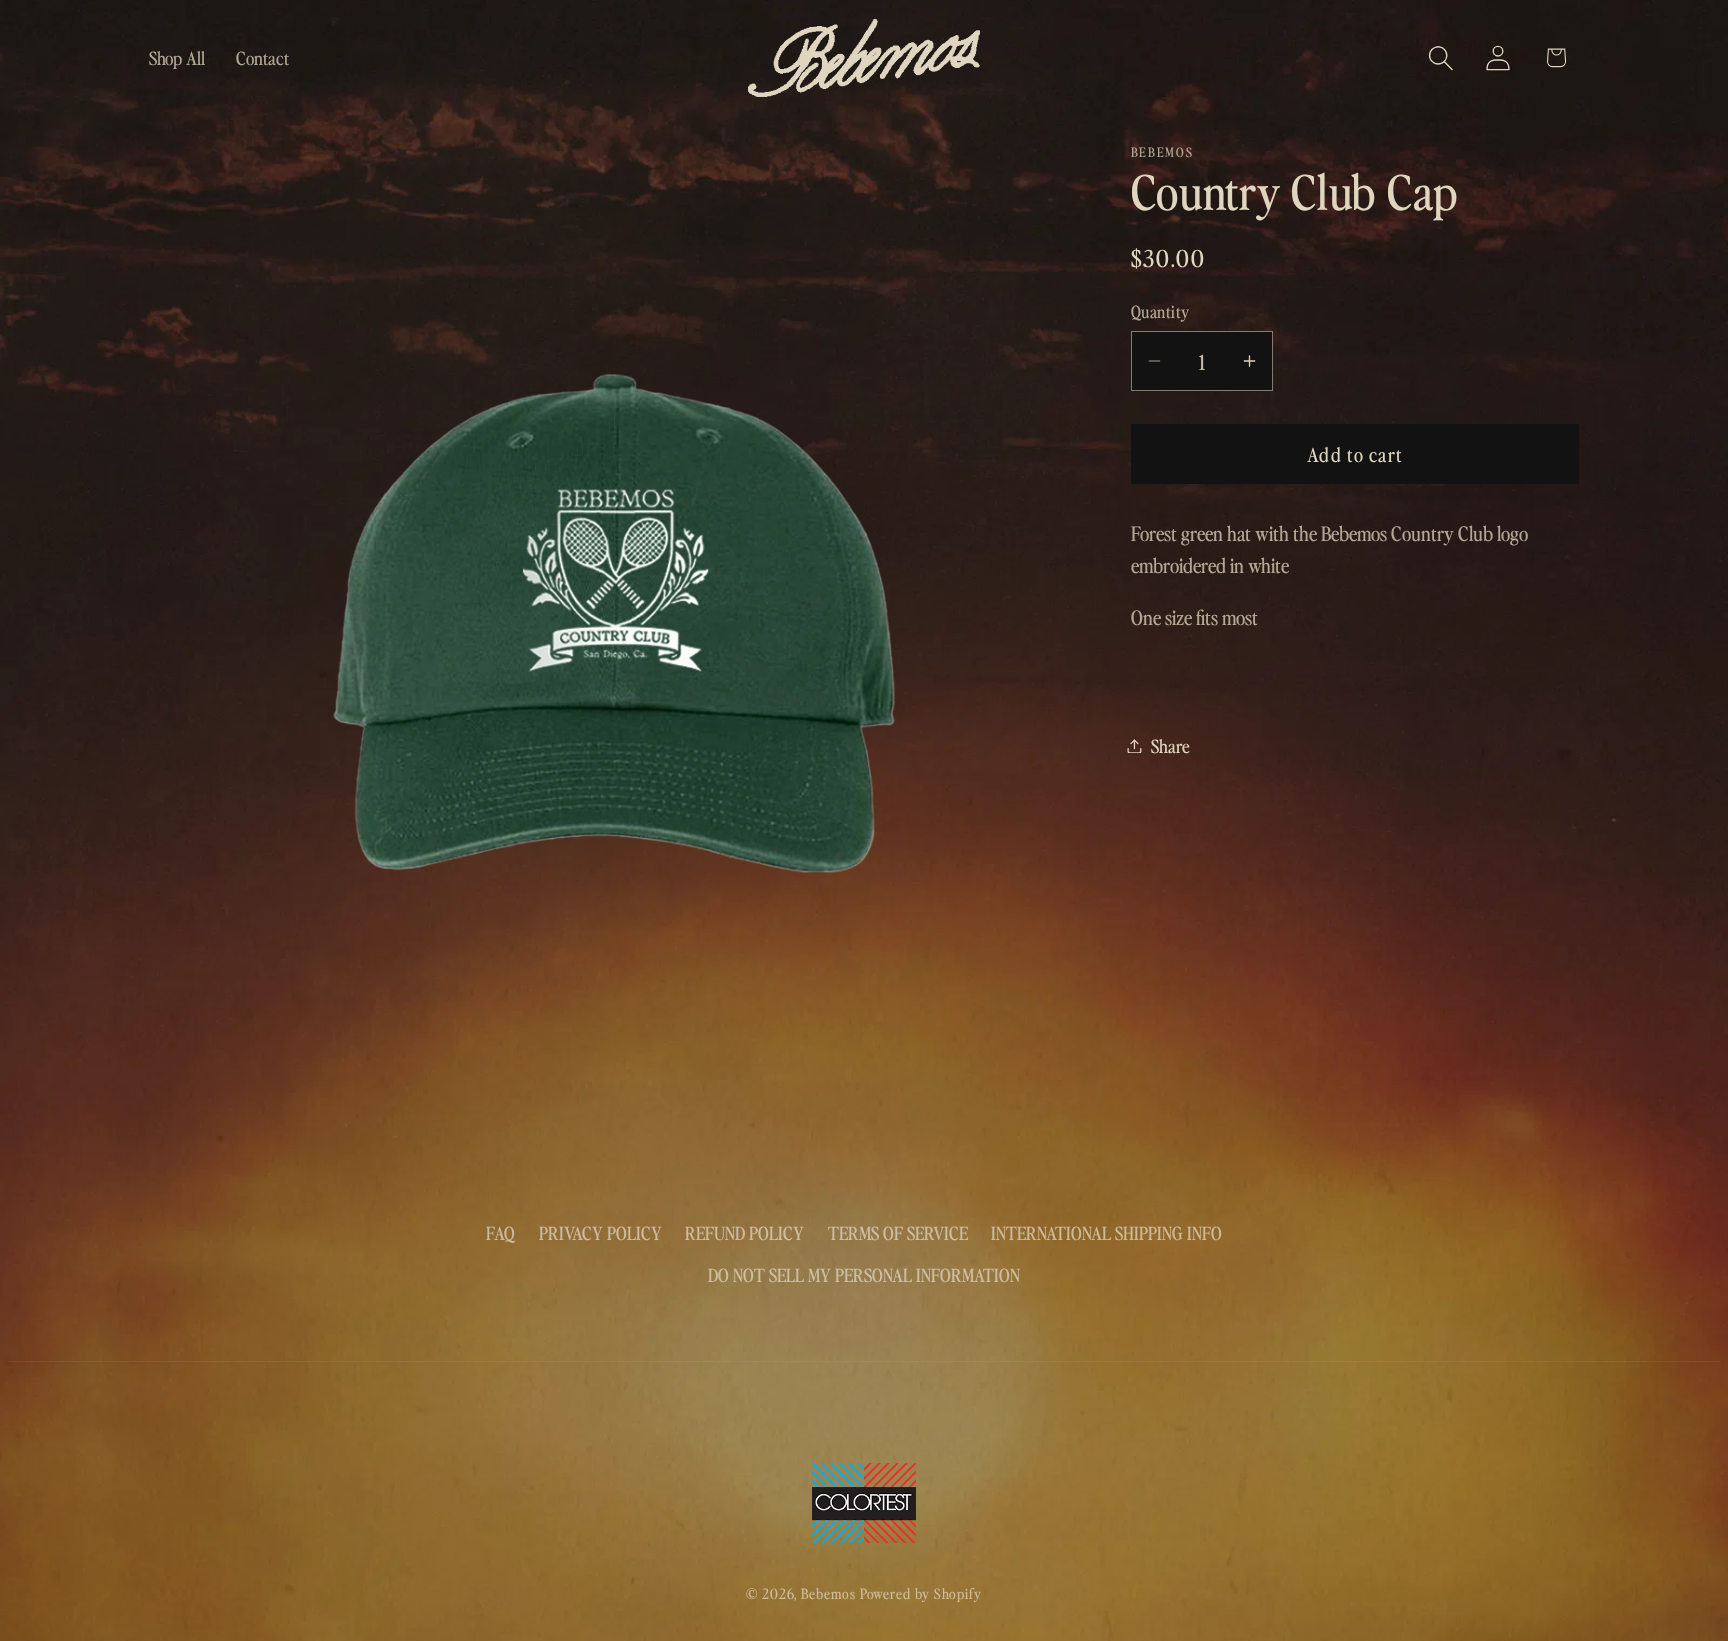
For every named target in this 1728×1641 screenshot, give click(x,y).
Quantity (1160, 310)
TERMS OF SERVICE (898, 1232)
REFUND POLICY (744, 1232)
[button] (1441, 57)
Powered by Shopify (921, 1593)
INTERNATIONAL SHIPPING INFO (1106, 1232)
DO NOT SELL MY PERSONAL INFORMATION (864, 1274)
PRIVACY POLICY (600, 1232)
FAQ (500, 1232)
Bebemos (828, 1593)
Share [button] (1170, 745)
